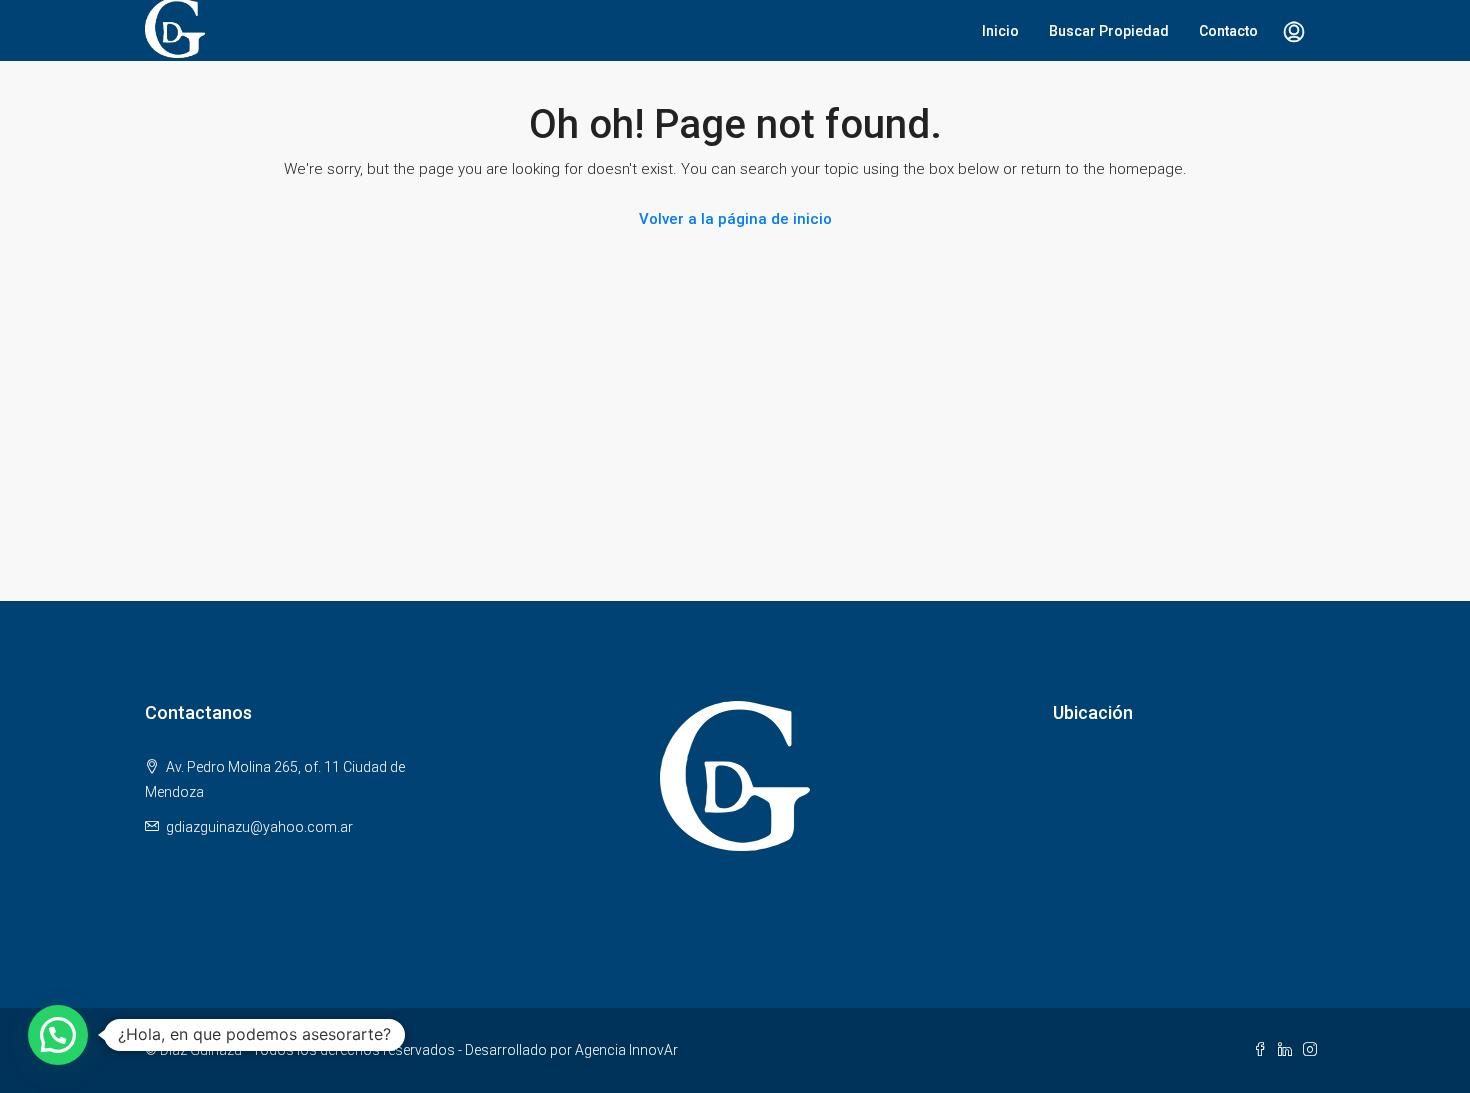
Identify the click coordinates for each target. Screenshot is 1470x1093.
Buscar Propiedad (1109, 31)
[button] (58, 1035)
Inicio (1000, 31)
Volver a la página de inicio (735, 219)
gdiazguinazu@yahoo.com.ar (259, 827)
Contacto (1228, 31)
